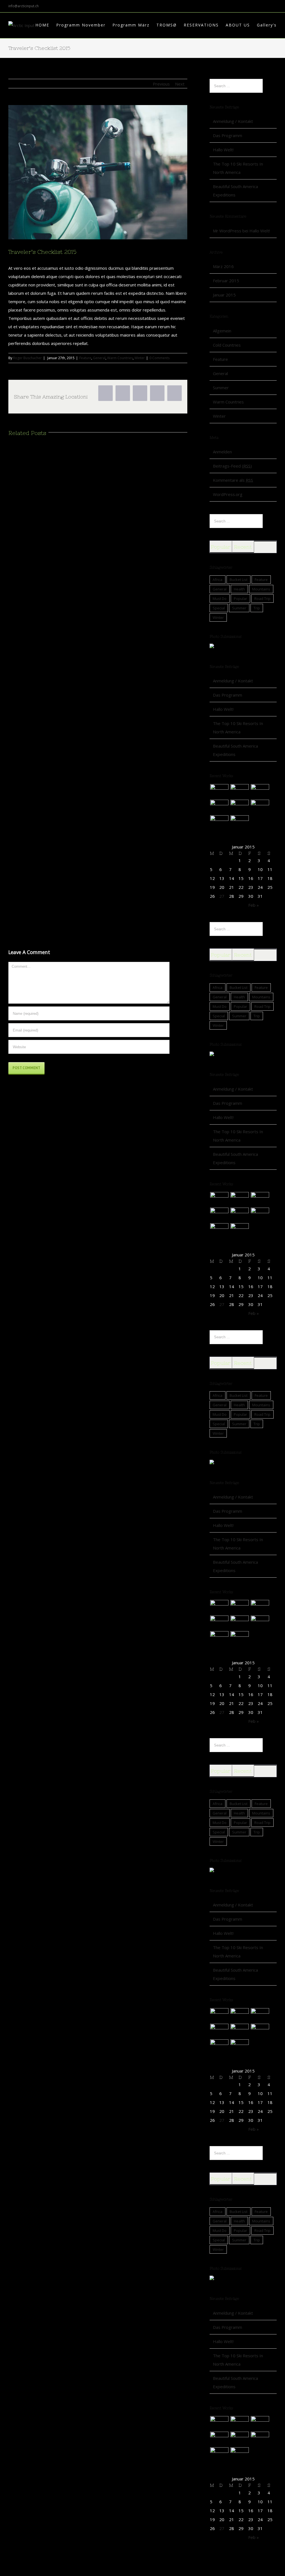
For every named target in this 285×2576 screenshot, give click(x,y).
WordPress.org (228, 494)
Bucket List (239, 580)
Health (239, 589)
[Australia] (219, 791)
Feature (85, 358)
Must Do (220, 599)
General (99, 358)
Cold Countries (227, 345)
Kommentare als (233, 480)
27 (222, 896)
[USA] (260, 807)
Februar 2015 (226, 281)
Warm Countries (120, 358)
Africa (218, 580)
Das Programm (228, 135)
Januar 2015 (224, 295)
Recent (243, 547)
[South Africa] (239, 807)
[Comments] (265, 547)
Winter (140, 358)
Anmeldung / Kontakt (233, 121)
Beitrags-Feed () (232, 466)
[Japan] (219, 822)
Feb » (254, 905)
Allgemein (222, 331)
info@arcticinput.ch (24, 6)
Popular (221, 547)
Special (219, 608)
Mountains (261, 589)
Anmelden (222, 452)
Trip (257, 608)
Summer (221, 388)
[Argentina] (239, 791)
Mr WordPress (227, 231)
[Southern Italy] (260, 791)
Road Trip (262, 599)
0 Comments (159, 358)
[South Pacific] (239, 822)
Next (180, 84)
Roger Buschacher (27, 358)
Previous (161, 84)
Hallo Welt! (223, 150)
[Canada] (219, 807)
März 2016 (223, 266)
